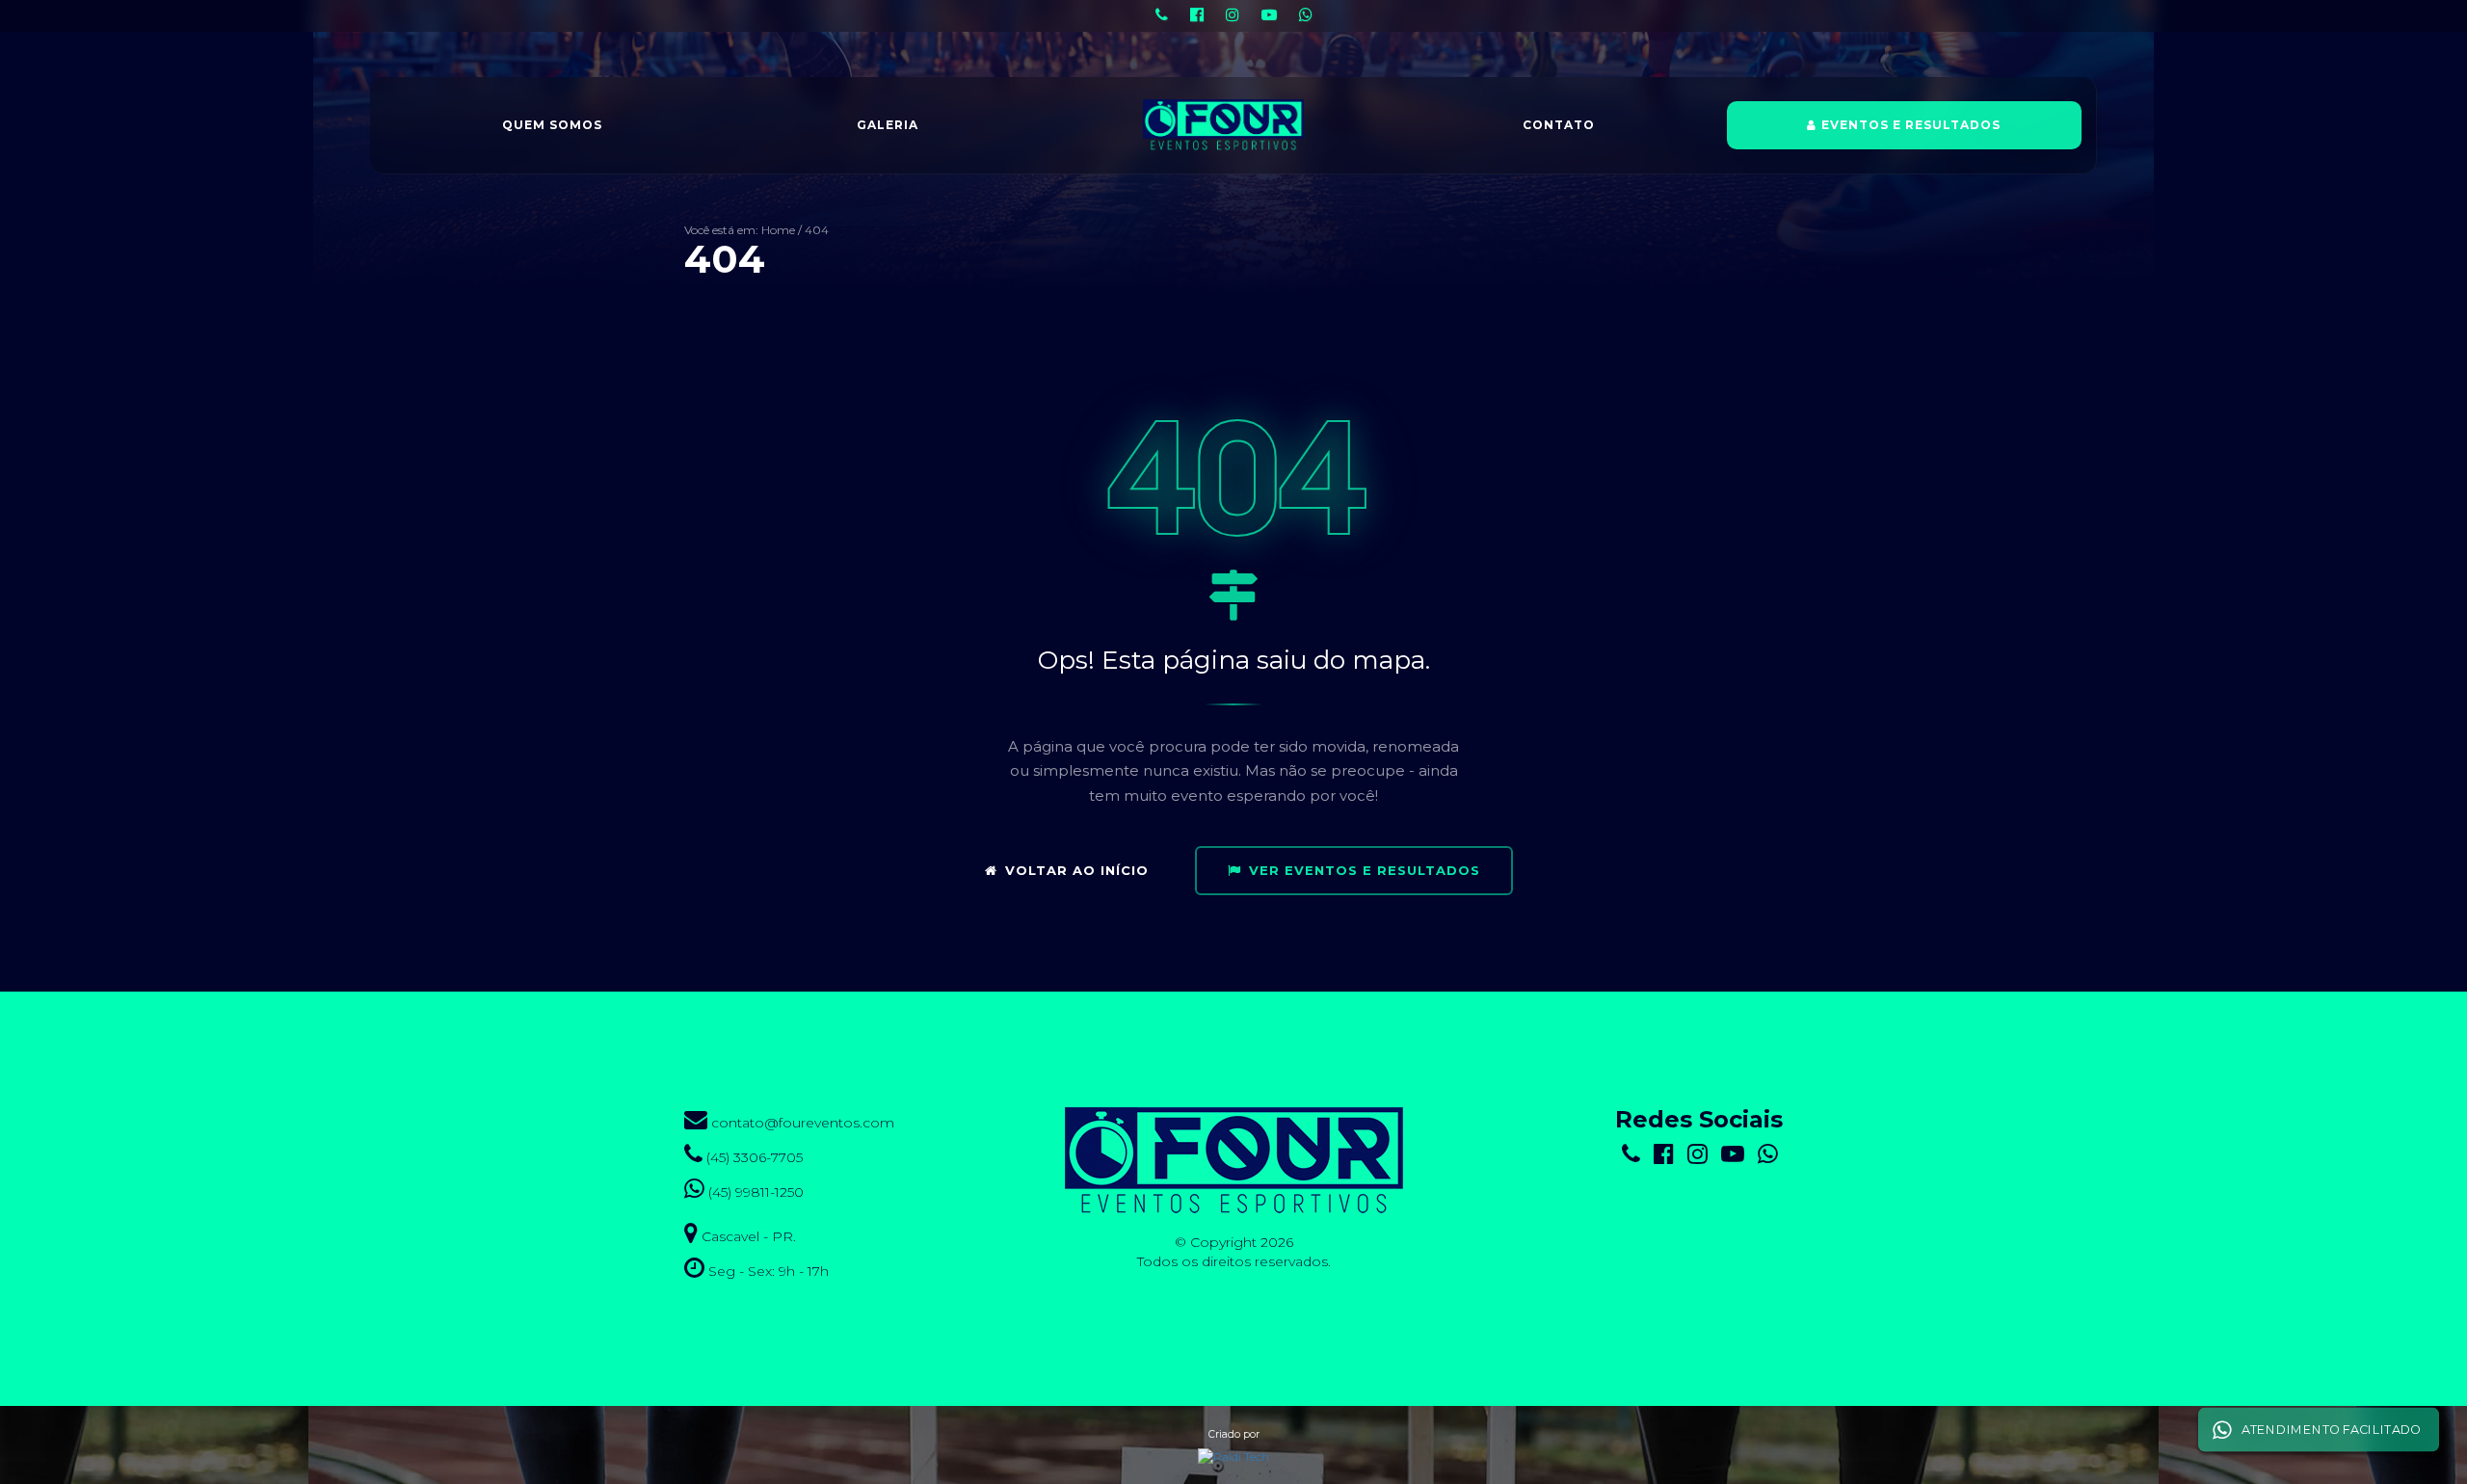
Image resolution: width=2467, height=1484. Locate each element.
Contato (1559, 125)
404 (817, 230)
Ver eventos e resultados (1365, 870)
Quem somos (552, 125)
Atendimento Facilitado (2331, 1429)
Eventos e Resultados (1911, 125)
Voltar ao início (1077, 870)
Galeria (888, 125)
